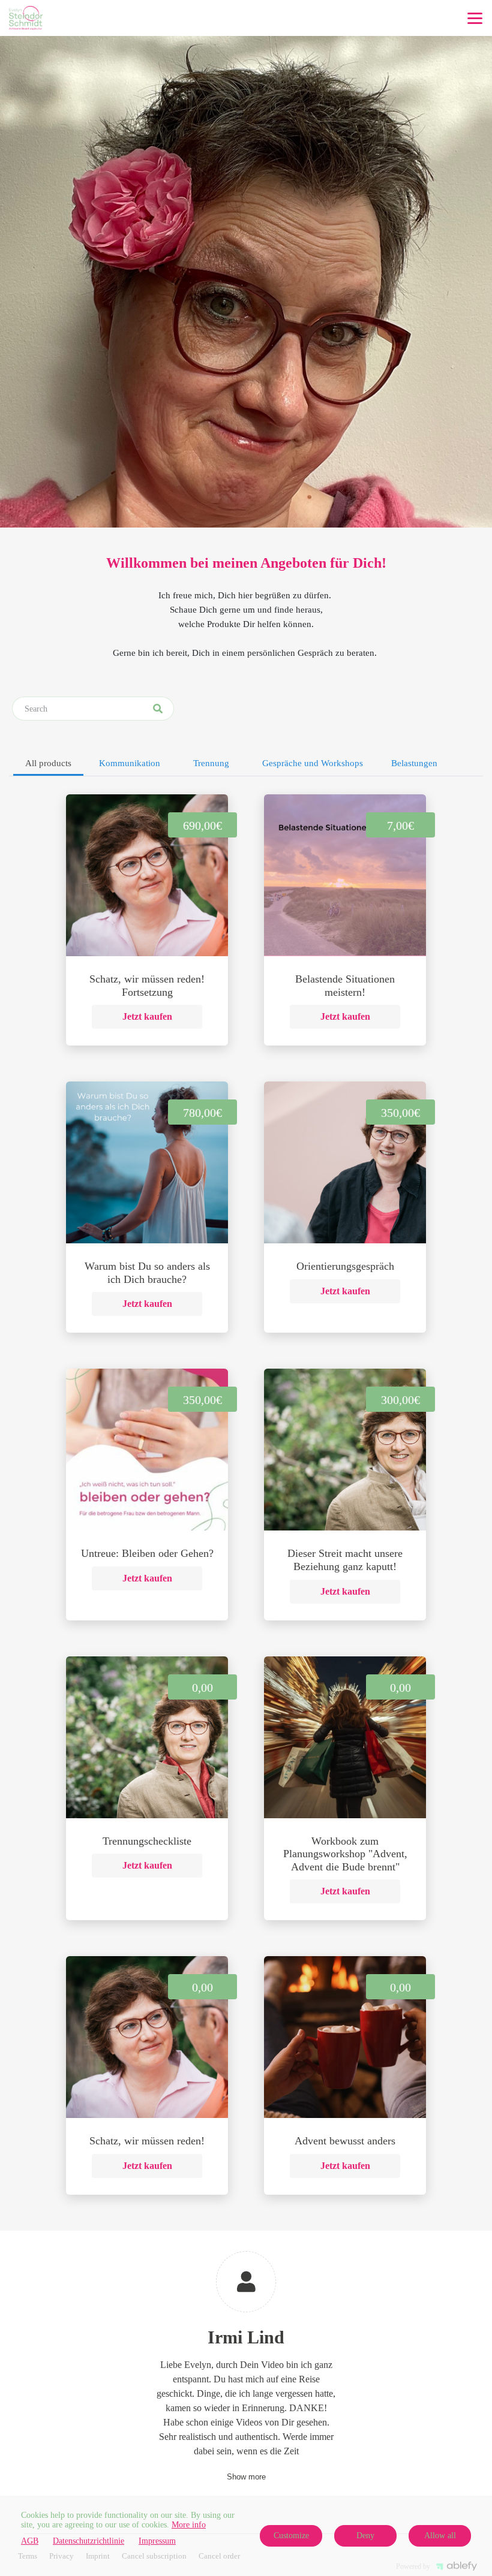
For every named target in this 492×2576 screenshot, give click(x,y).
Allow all (440, 2536)
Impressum (157, 2541)
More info (189, 2525)
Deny (365, 2536)
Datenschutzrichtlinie (88, 2541)
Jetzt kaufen (147, 1016)
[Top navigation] (475, 18)
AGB (30, 2541)
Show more (246, 2477)
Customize (291, 2536)
